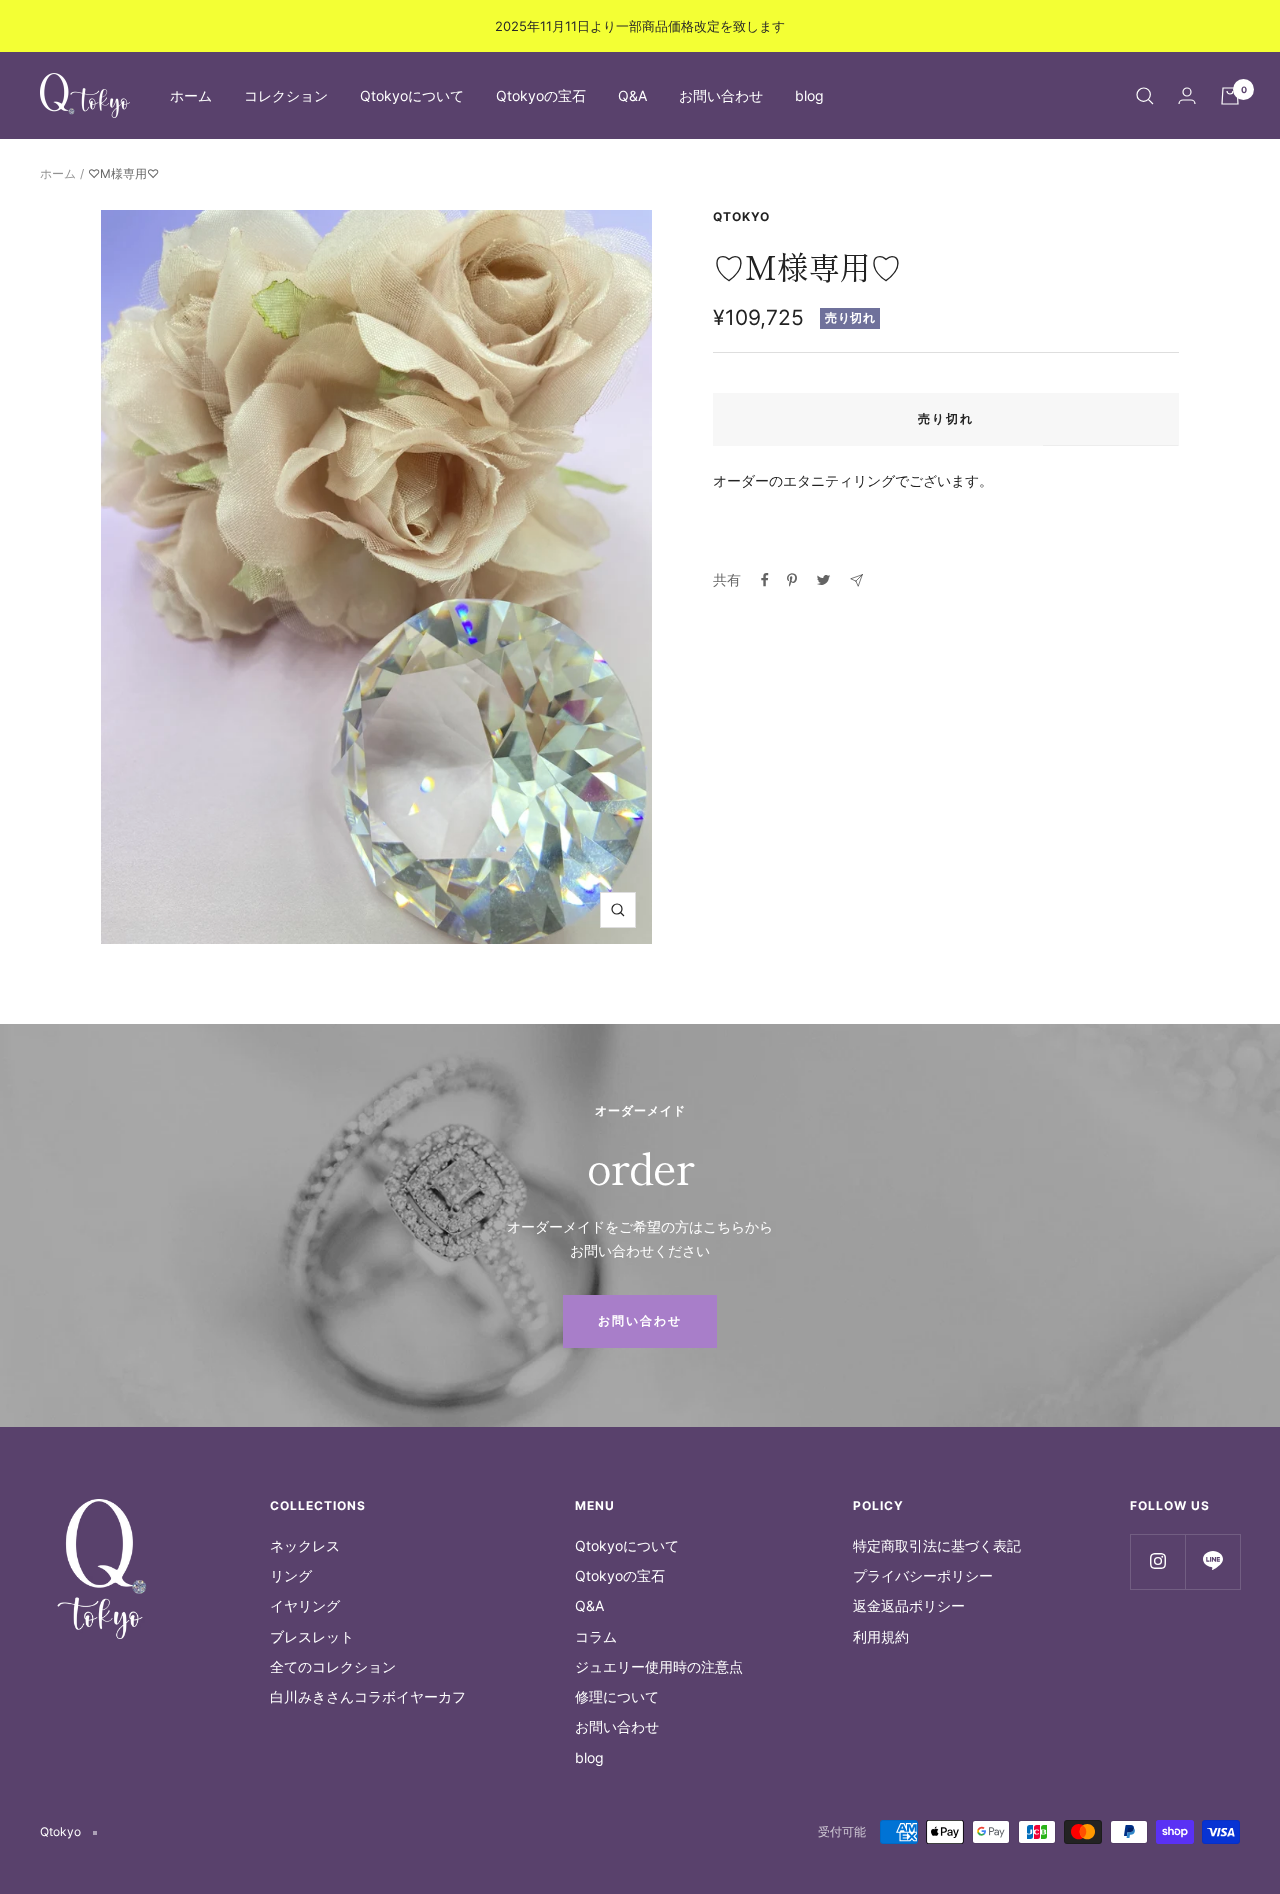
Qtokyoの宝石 (541, 95)
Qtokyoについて (412, 95)
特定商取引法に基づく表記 (937, 1545)
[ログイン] (1187, 95)
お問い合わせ (721, 95)
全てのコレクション (333, 1666)
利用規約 (881, 1636)
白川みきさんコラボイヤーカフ (368, 1696)
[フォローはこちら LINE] (1212, 1561)
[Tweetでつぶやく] (823, 580)
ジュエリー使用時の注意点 (659, 1666)
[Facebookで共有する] (765, 580)
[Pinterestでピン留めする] (792, 580)
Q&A (632, 95)
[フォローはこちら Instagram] (1157, 1561)
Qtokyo (741, 216)
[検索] (1145, 96)
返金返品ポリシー (909, 1605)
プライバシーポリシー (923, 1575)
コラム (596, 1636)
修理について (617, 1696)
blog (809, 95)
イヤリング (305, 1605)
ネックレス (305, 1545)
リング (291, 1575)
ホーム (191, 95)
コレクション (286, 95)
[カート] (1230, 96)
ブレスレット (312, 1636)
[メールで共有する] (856, 580)
